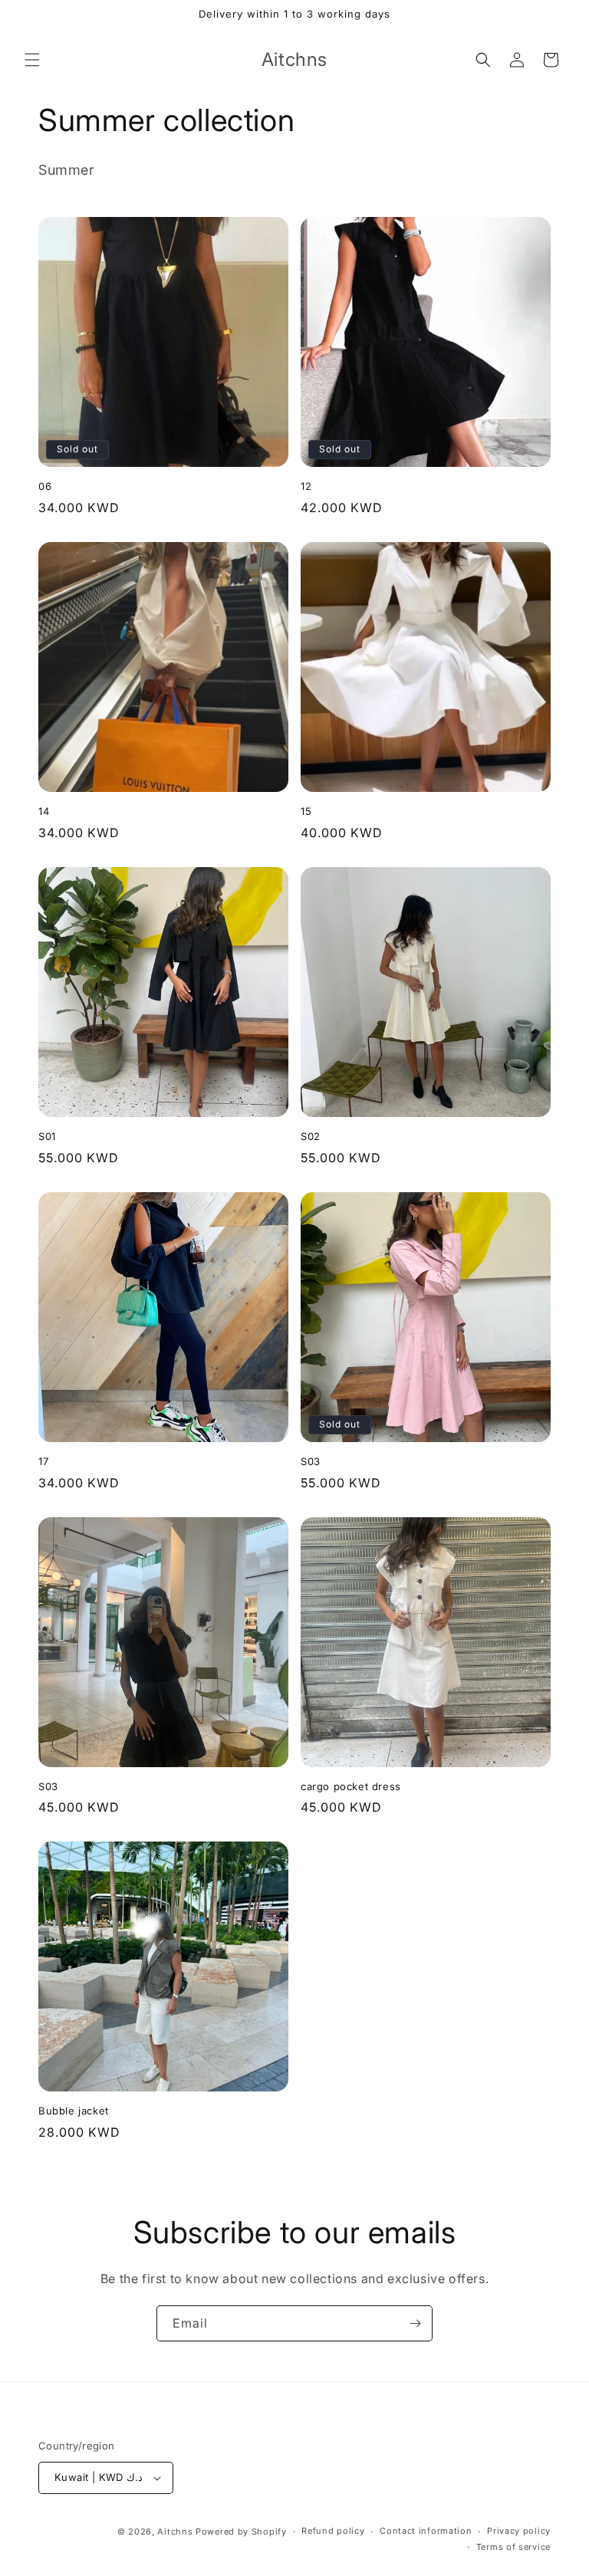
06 (45, 486)
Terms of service (513, 2547)
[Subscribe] (415, 2323)
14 (44, 811)
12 (306, 486)
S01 (47, 1136)
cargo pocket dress (351, 1786)
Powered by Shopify (241, 2532)
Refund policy (333, 2531)
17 (43, 1461)
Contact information (426, 2531)
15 (306, 811)
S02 (311, 1136)
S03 (311, 1461)
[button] (32, 60)
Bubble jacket (74, 2111)
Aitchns (175, 2532)
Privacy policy (519, 2531)
